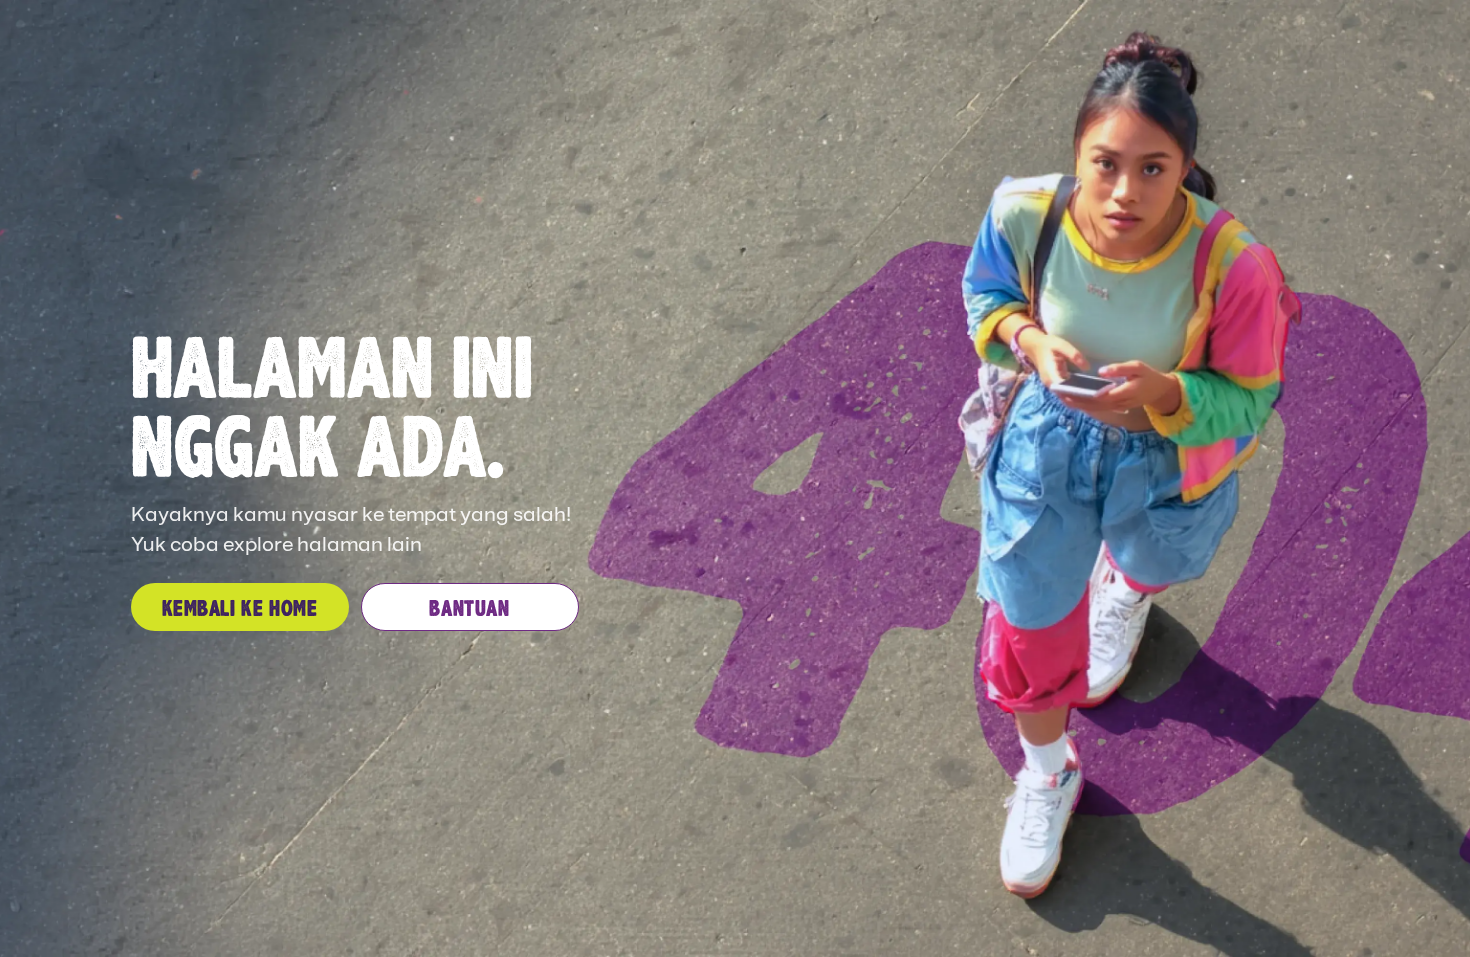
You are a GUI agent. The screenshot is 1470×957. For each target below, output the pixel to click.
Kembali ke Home (240, 607)
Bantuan (469, 607)
